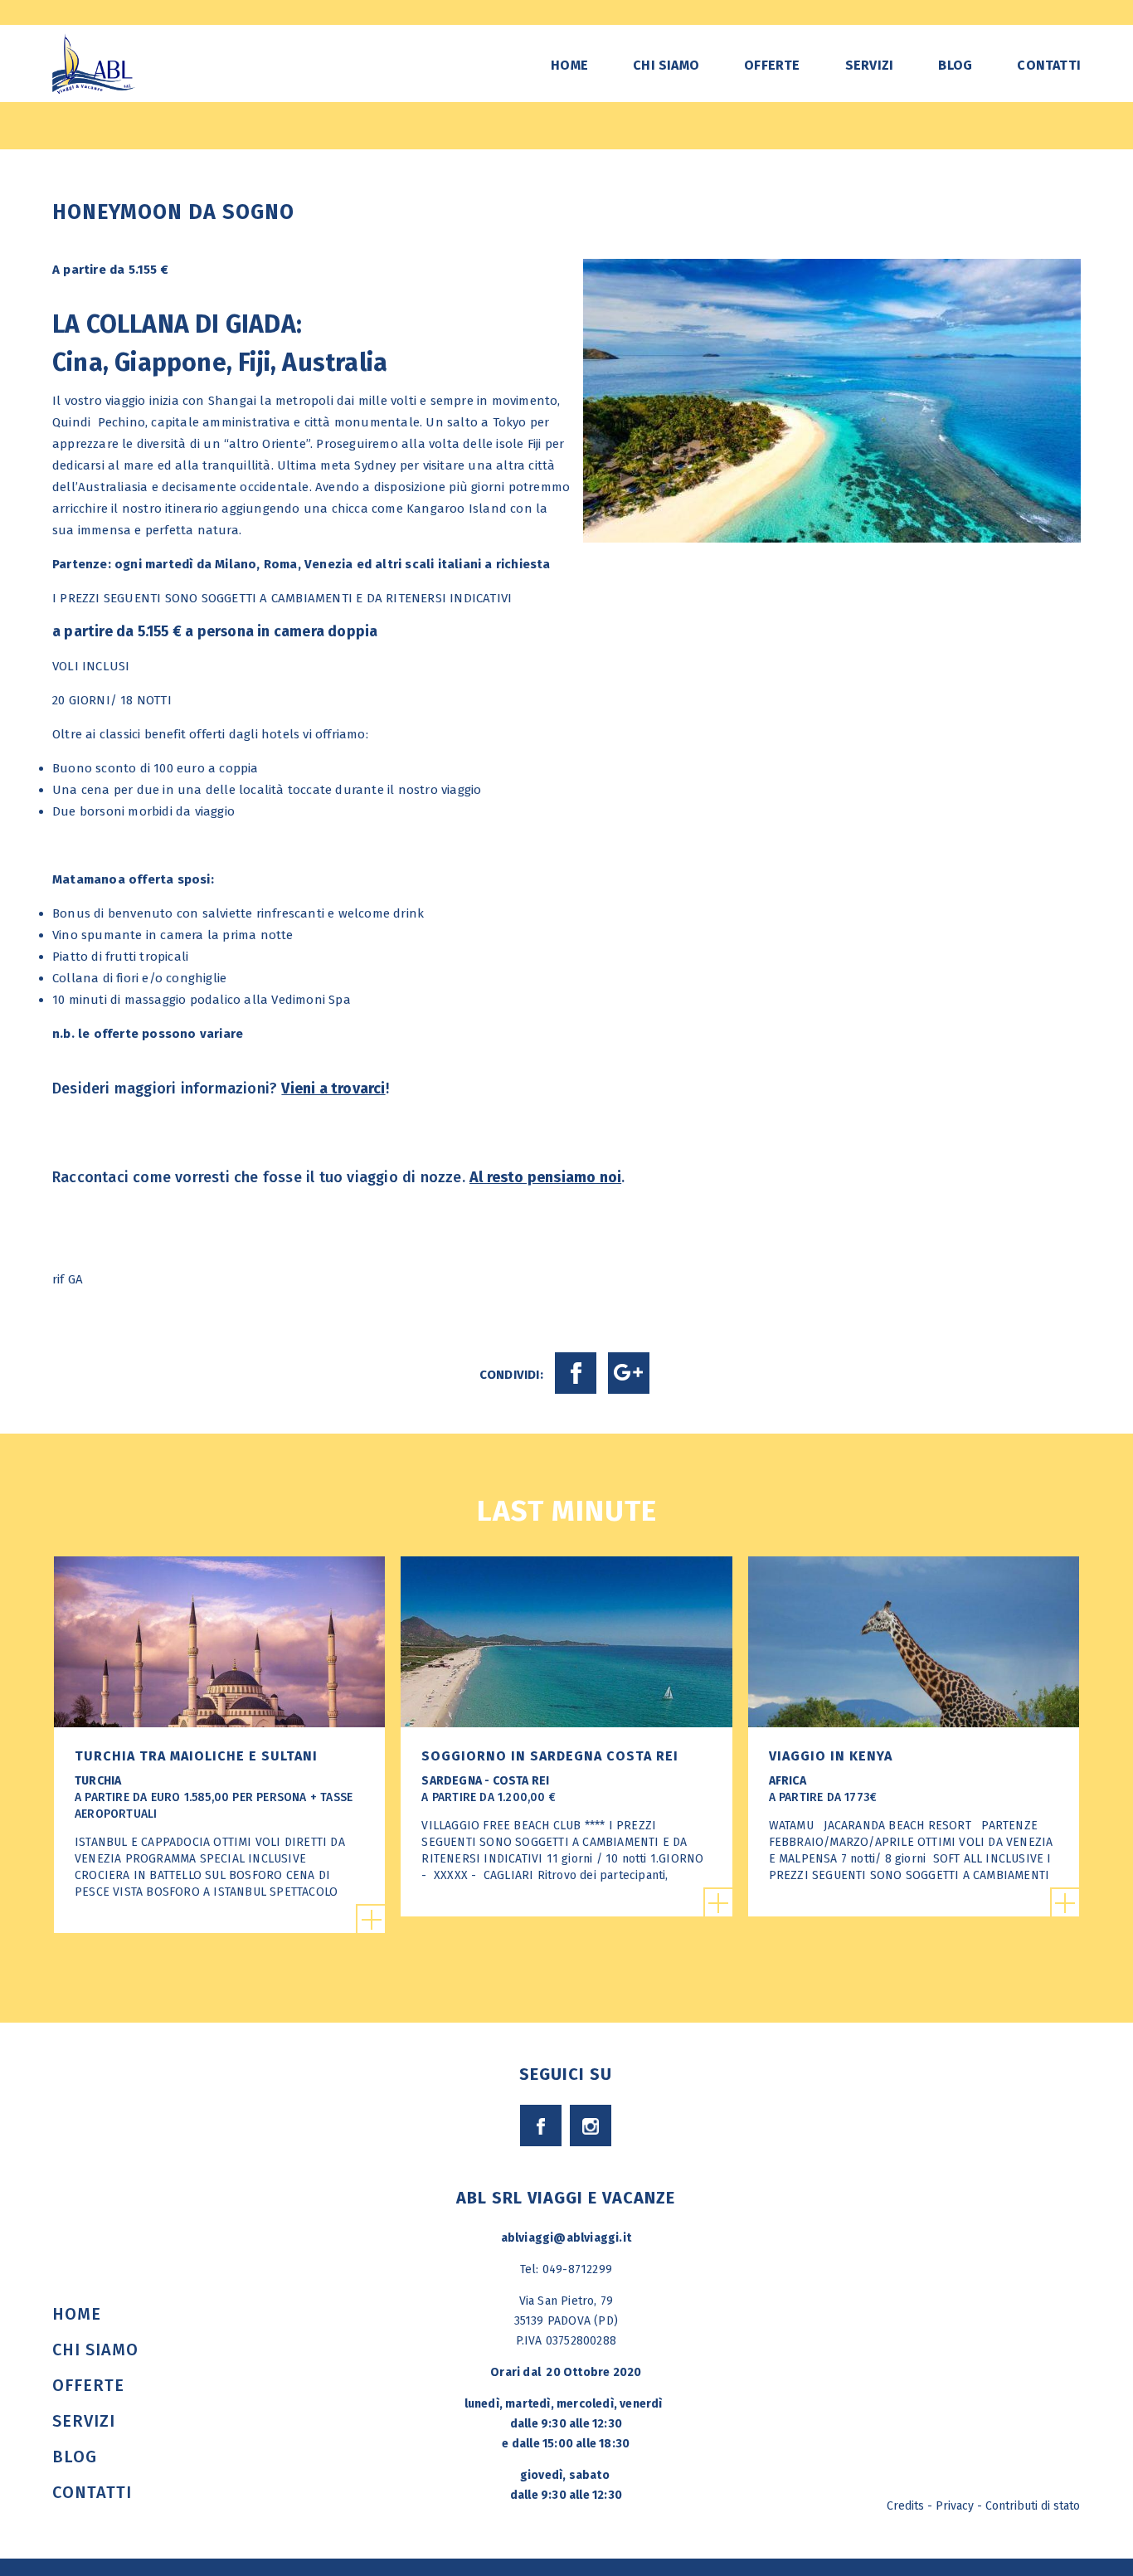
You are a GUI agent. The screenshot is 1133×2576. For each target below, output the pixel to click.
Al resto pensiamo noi (545, 1177)
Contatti (1049, 65)
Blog (955, 65)
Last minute (567, 1511)
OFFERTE (772, 65)
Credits (905, 2506)
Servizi (869, 65)
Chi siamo (666, 65)
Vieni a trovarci (333, 1088)
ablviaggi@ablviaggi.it (566, 2238)
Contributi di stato (1033, 2506)
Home (569, 65)
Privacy (955, 2506)
